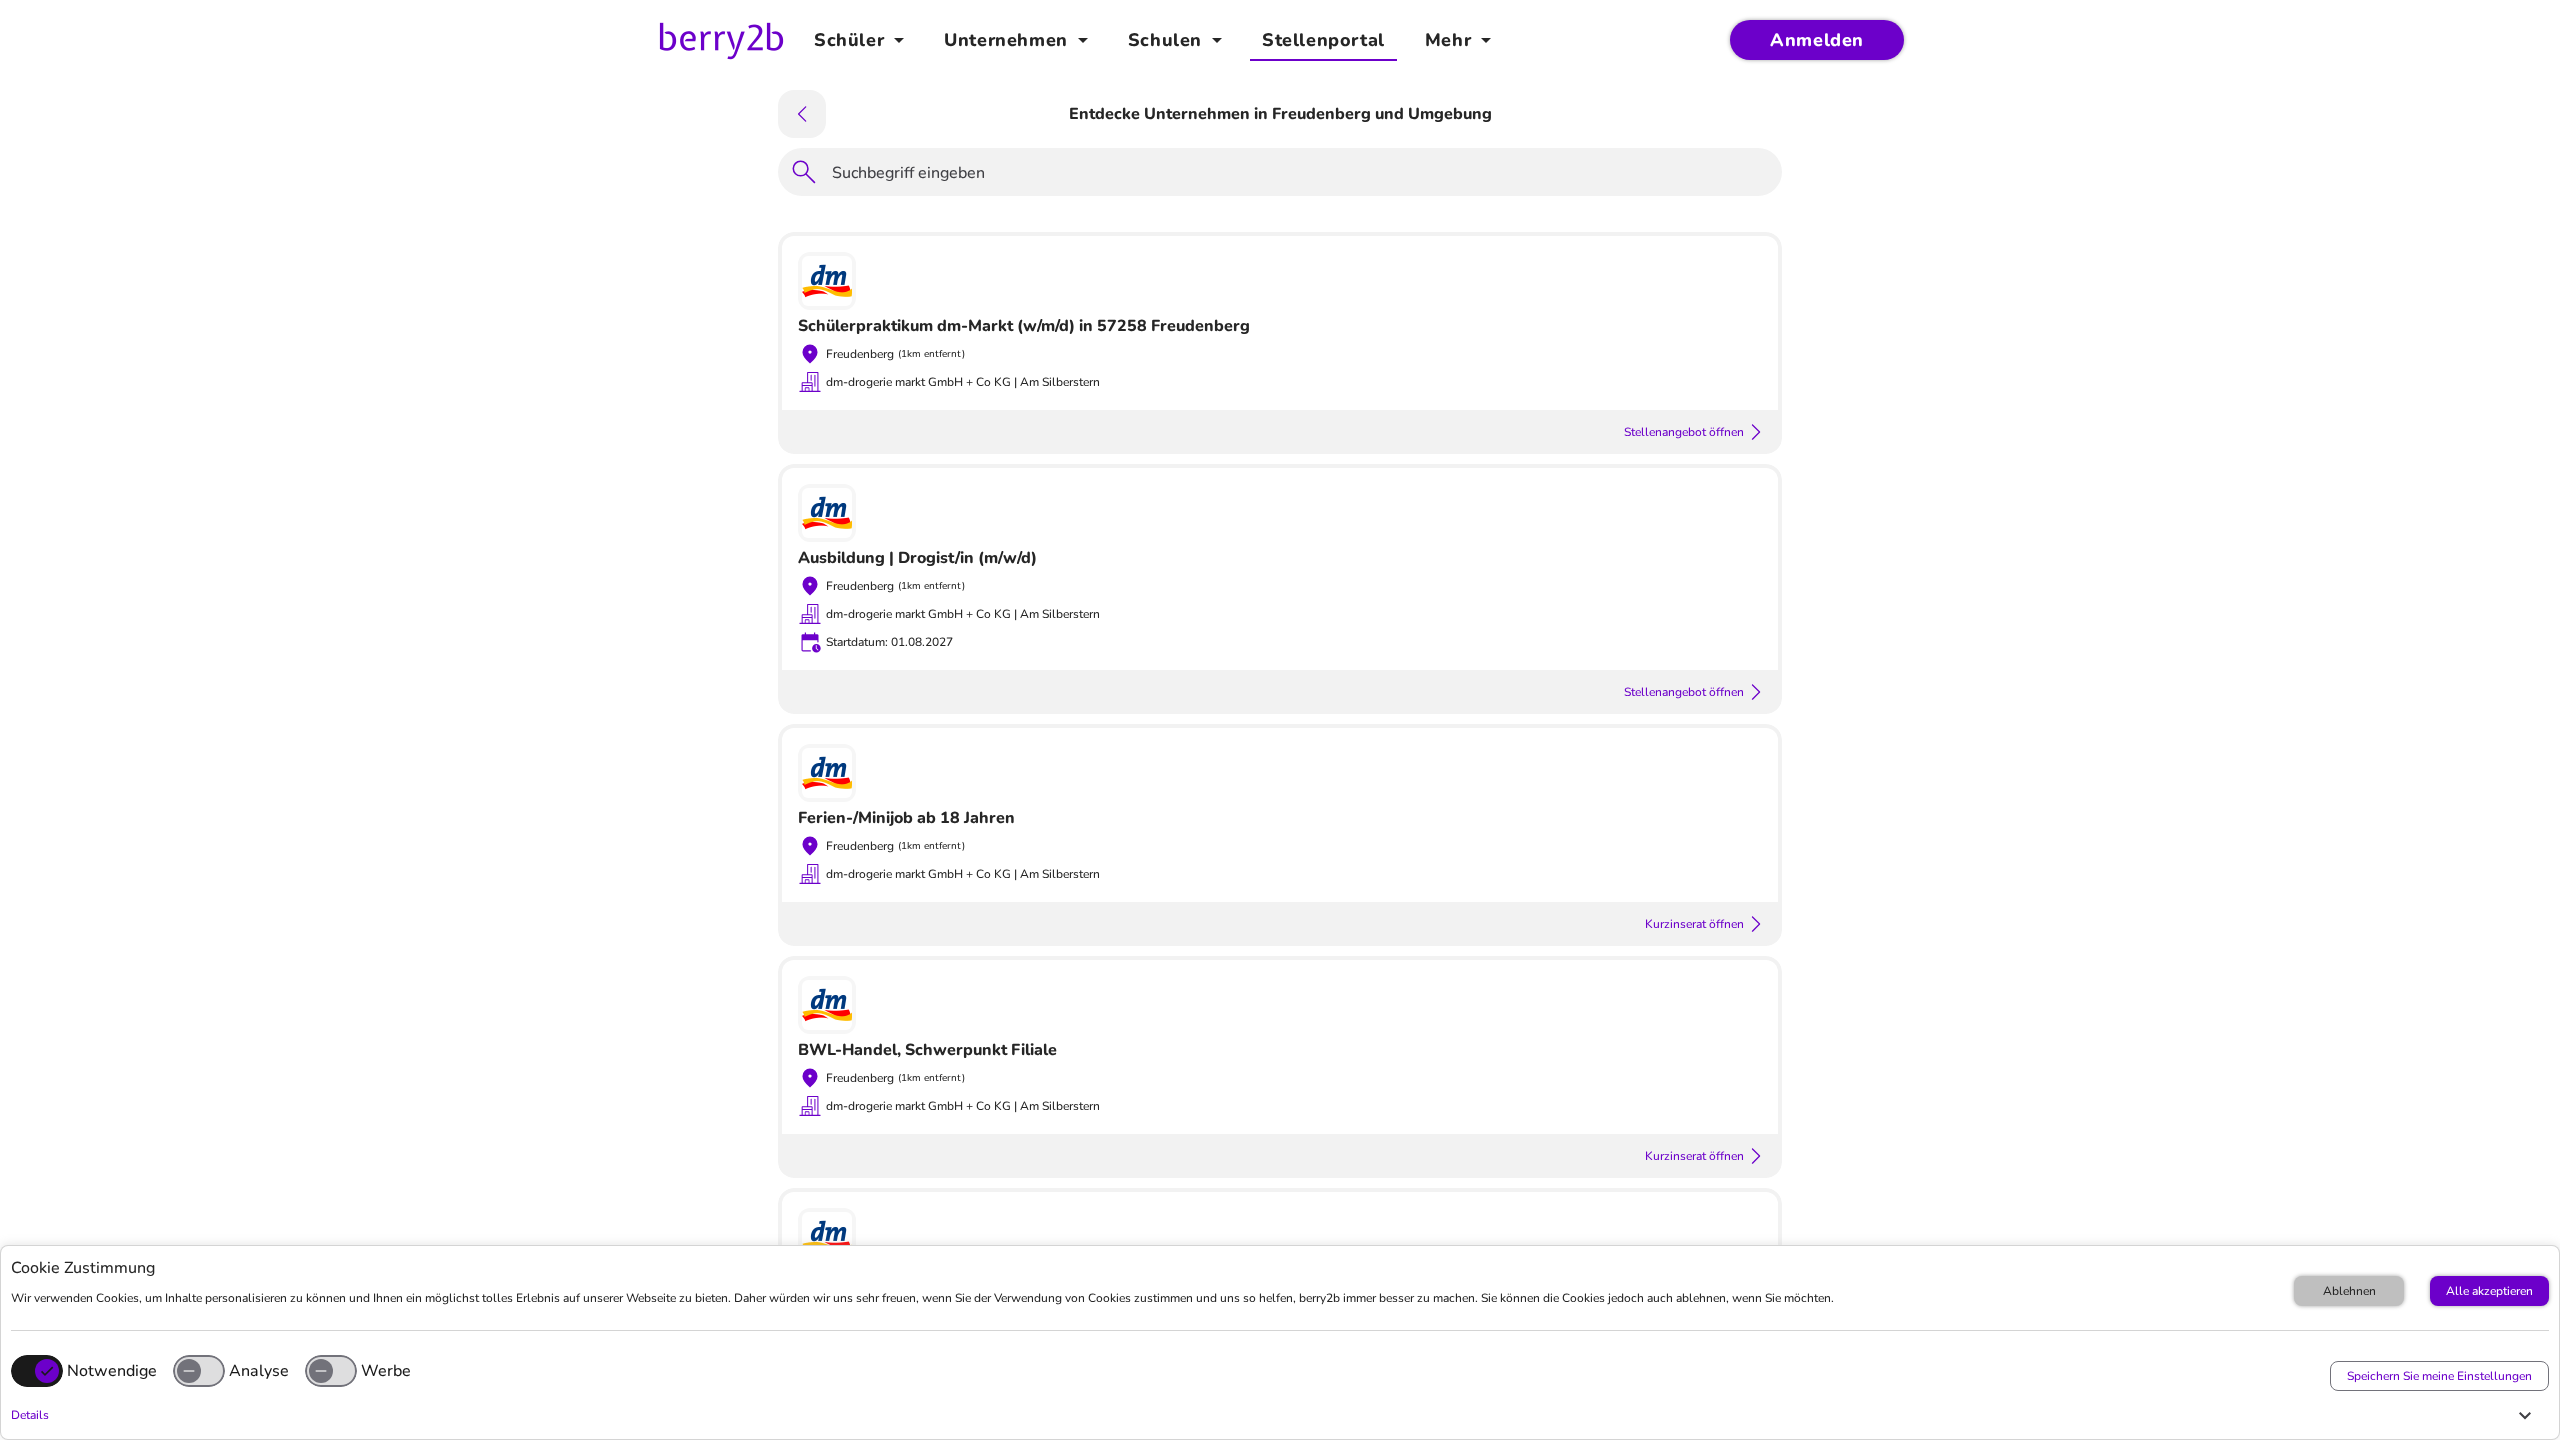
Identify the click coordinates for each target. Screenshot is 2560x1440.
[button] (1275, 1415)
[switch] (199, 1371)
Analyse (259, 1371)
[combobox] (1301, 176)
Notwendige (112, 1371)
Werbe (386, 1371)
